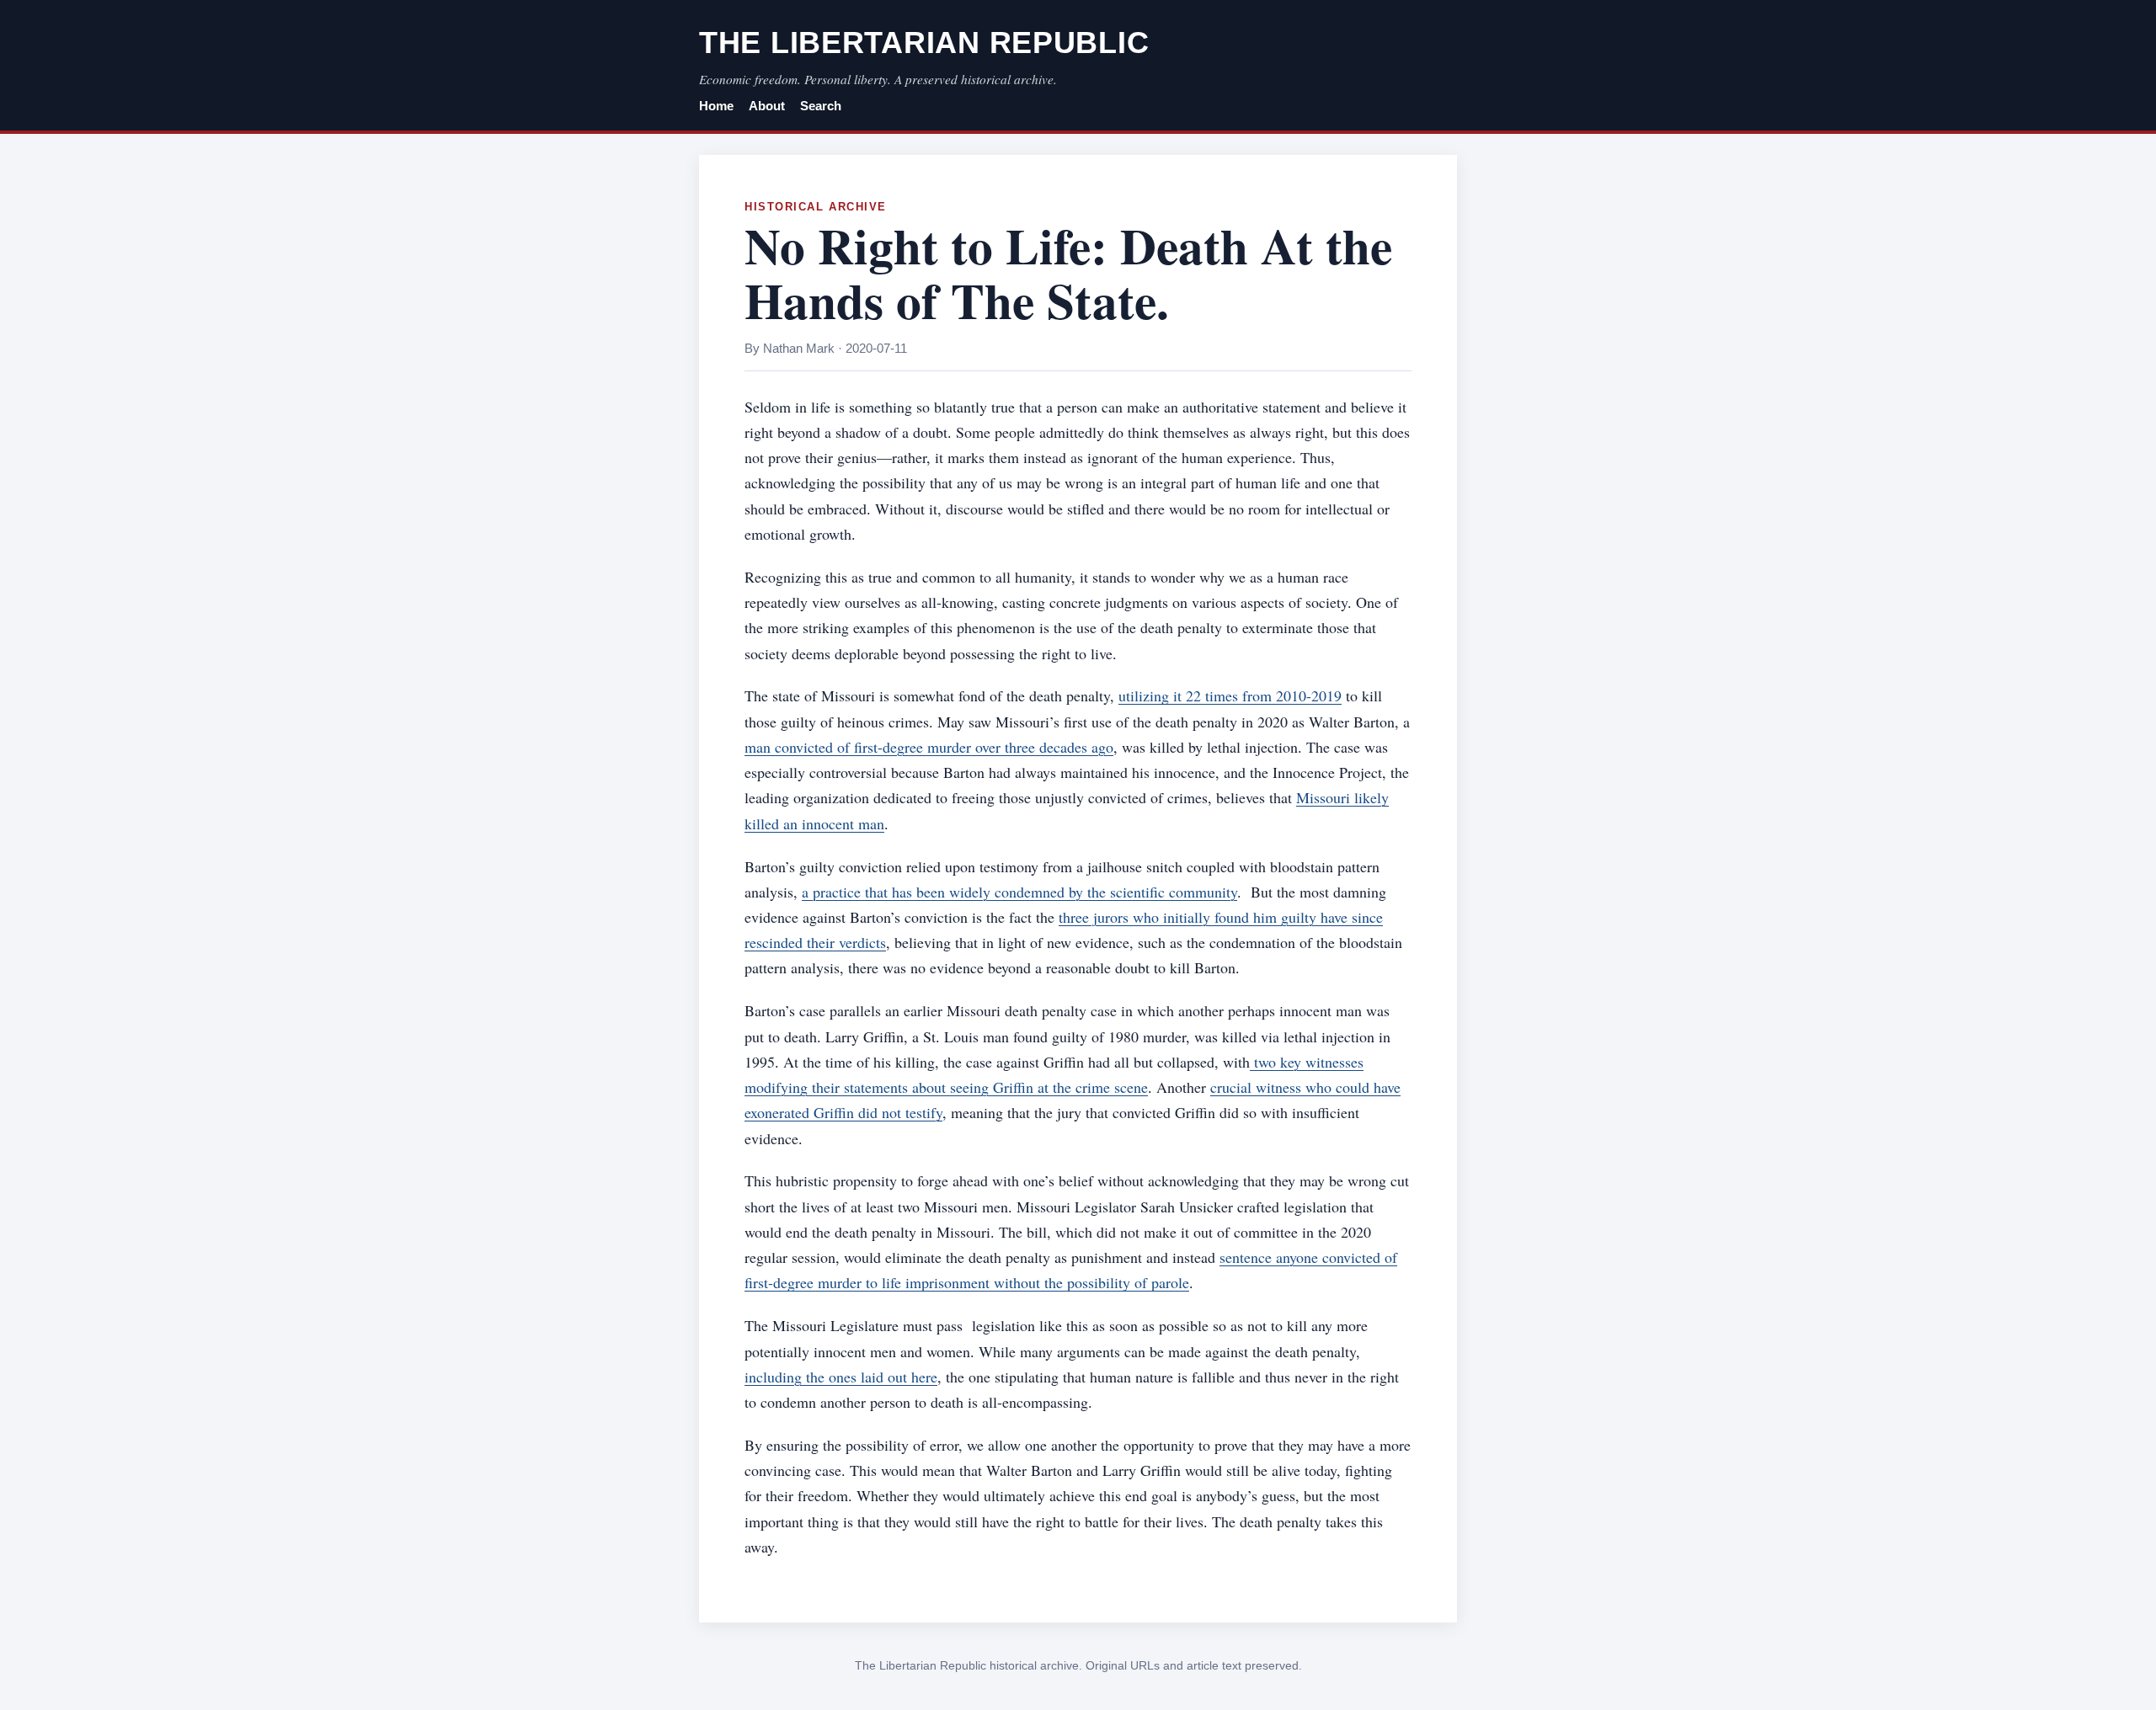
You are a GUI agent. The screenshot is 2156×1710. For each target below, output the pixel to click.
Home (716, 106)
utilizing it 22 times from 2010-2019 (1230, 695)
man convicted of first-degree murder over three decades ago (929, 747)
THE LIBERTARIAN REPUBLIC (924, 43)
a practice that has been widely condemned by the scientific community (1019, 892)
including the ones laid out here (841, 1377)
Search (821, 106)
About (767, 106)
